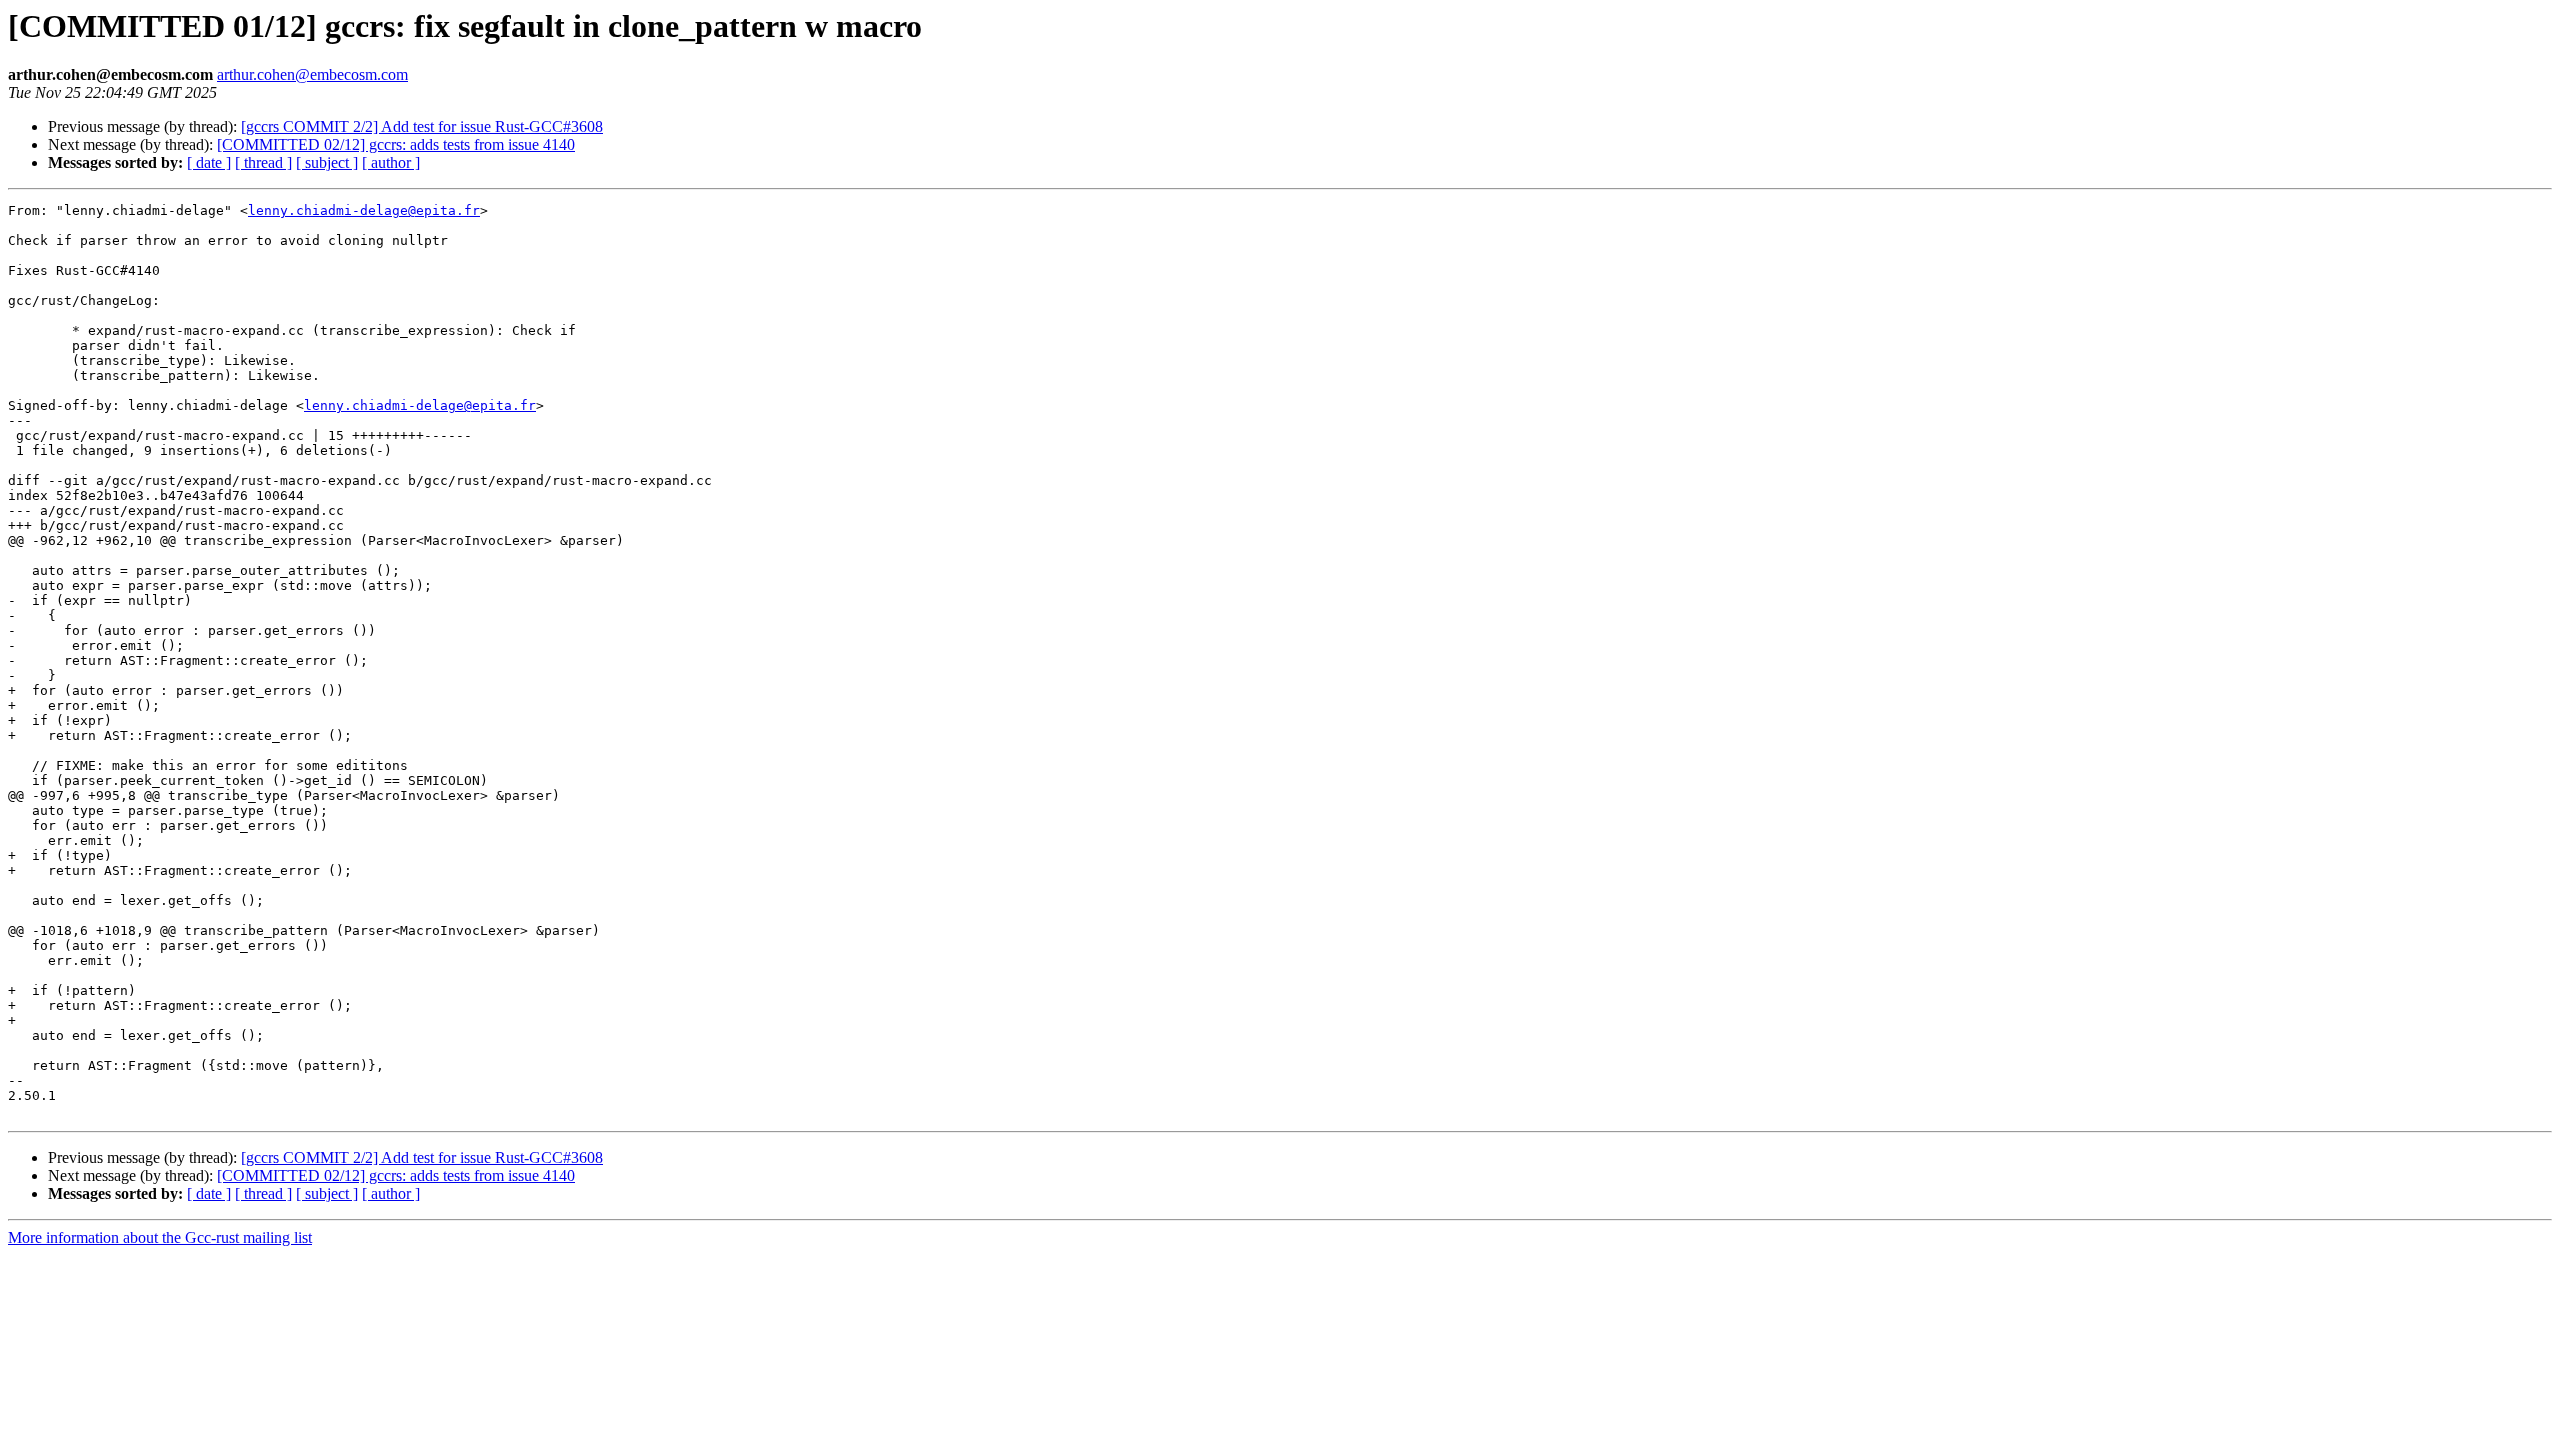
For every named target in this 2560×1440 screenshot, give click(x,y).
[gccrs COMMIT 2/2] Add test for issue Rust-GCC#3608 (422, 126)
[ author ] (391, 162)
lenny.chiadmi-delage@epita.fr (364, 210)
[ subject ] (327, 162)
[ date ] (209, 162)
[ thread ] (263, 162)
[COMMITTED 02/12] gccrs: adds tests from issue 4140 (396, 144)
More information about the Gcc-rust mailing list (160, 1237)
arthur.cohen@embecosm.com (312, 74)
